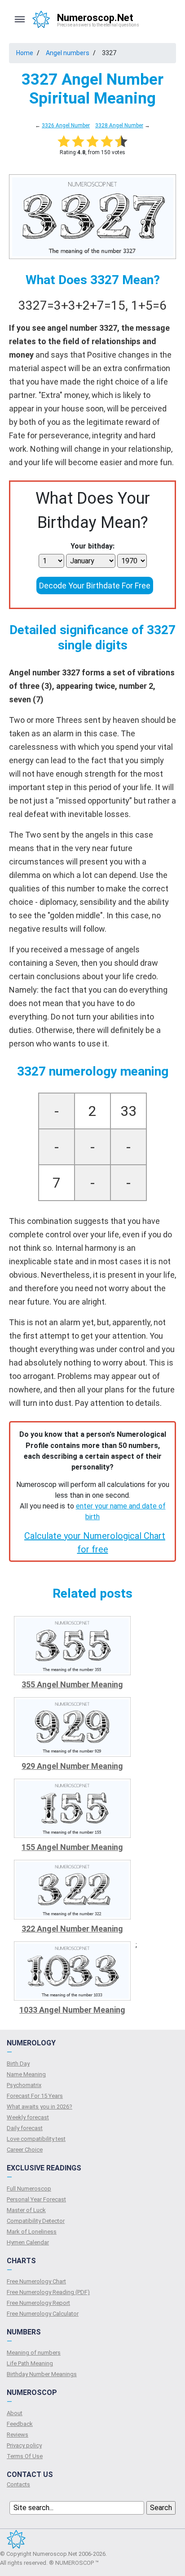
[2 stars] (78, 141)
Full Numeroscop (29, 2189)
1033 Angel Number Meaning (72, 2010)
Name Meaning (26, 2074)
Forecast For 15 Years (35, 2096)
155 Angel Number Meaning (72, 1847)
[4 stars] (107, 141)
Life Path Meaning (30, 2363)
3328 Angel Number (119, 125)
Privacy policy (24, 2445)
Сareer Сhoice (25, 2150)
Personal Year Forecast (36, 2199)
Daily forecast (25, 2128)
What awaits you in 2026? (40, 2107)
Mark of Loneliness (32, 2232)
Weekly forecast (28, 2117)
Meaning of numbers (34, 2353)
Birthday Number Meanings (42, 2374)
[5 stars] (121, 141)
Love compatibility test (36, 2139)
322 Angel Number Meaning (72, 1929)
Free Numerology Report (38, 2303)
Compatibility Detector (36, 2221)
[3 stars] (92, 141)
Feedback (20, 2424)
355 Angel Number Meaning (72, 1684)
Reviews (18, 2435)
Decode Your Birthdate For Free (95, 586)
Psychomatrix (24, 2085)
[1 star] (64, 141)
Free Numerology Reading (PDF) (48, 2292)
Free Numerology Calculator (43, 2314)
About (15, 2413)
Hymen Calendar (28, 2242)
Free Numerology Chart (36, 2281)
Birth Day (18, 2064)
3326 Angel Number (66, 125)
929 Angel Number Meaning (72, 1766)
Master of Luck (26, 2210)
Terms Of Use (25, 2456)
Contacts (18, 2484)
